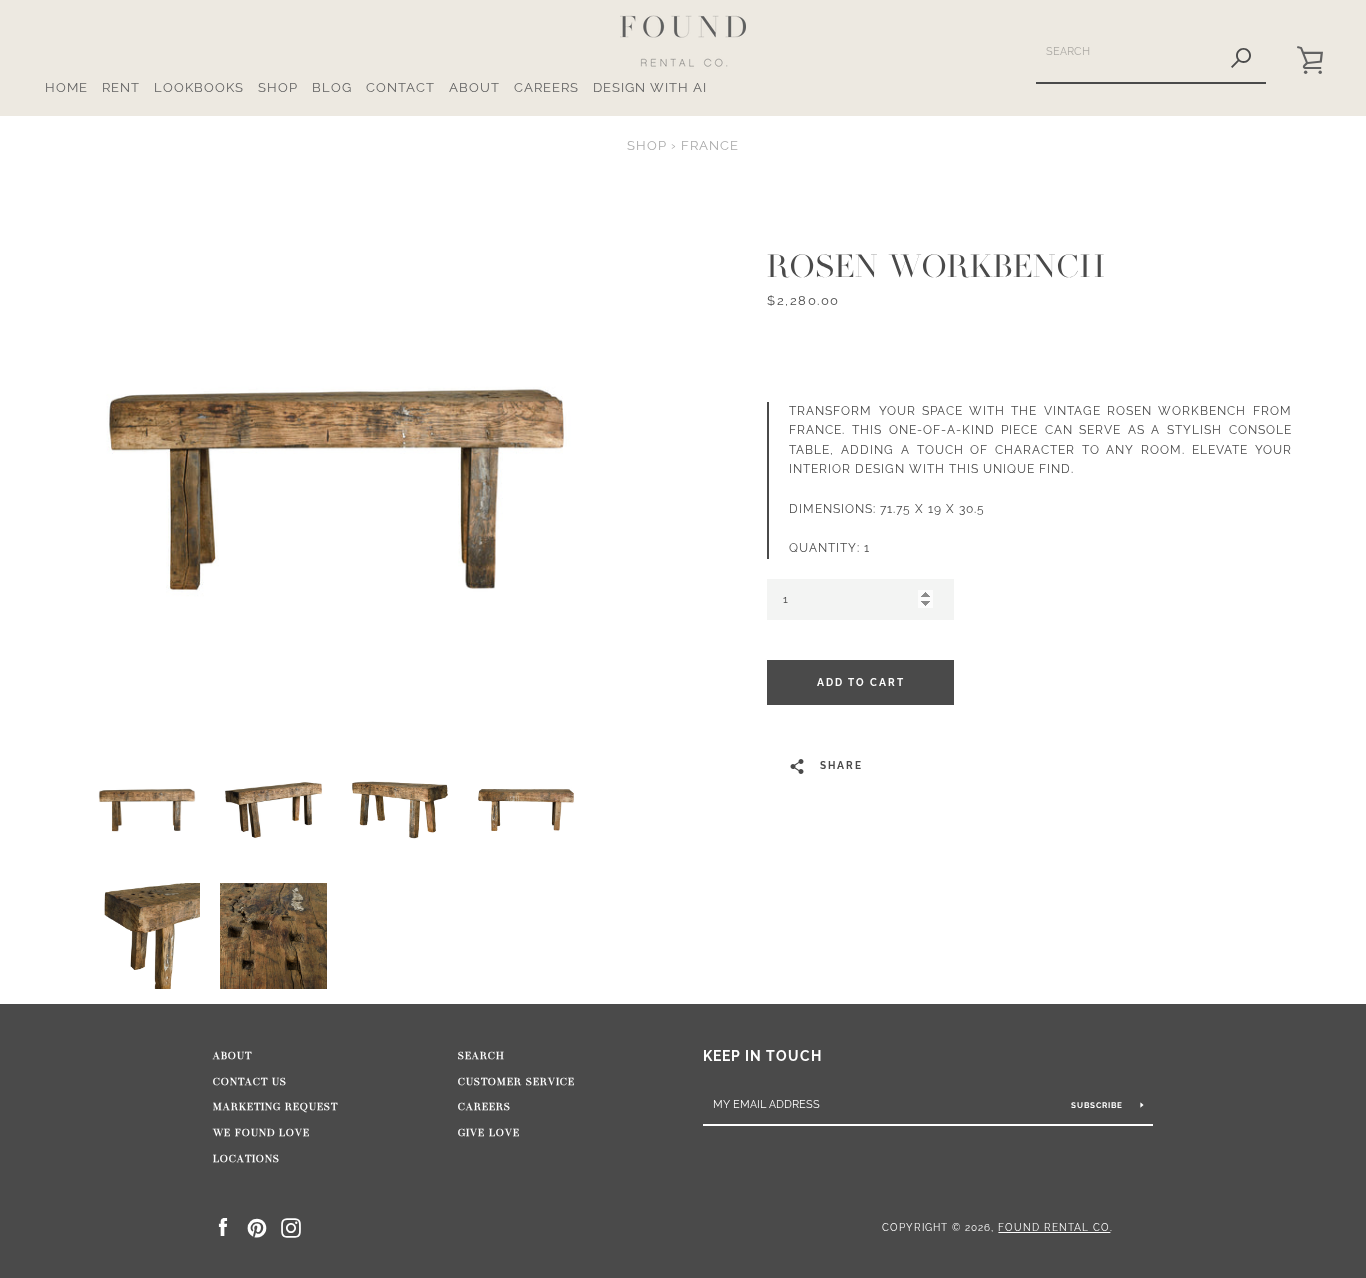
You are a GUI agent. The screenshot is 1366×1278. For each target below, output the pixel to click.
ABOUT (474, 87)
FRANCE (710, 145)
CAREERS (546, 87)
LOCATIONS (246, 1159)
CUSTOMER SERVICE (516, 1082)
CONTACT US (250, 1082)
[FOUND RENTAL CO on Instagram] (291, 1226)
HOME (66, 87)
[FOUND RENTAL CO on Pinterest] (257, 1226)
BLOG (332, 87)
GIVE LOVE (489, 1133)
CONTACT (400, 87)
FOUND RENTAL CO (1054, 1227)
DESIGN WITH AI (650, 87)
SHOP (278, 87)
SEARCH (481, 1056)
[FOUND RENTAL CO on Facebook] (223, 1226)
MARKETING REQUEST (275, 1107)
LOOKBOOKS (199, 87)
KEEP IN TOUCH (762, 1055)
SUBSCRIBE (1098, 1105)
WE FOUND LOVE (261, 1133)
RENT (121, 87)
